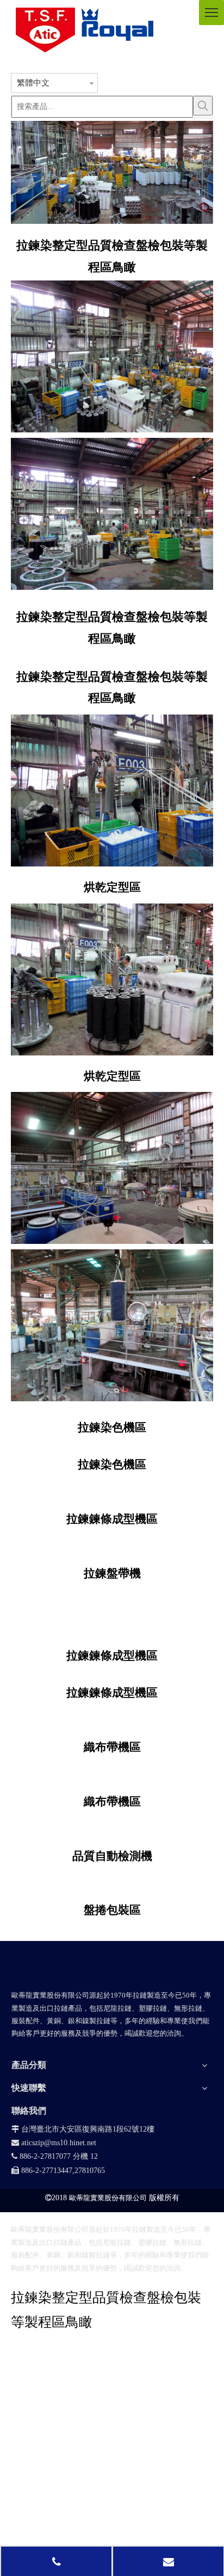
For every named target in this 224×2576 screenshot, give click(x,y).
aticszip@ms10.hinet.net (54, 2143)
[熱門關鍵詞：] (203, 106)
